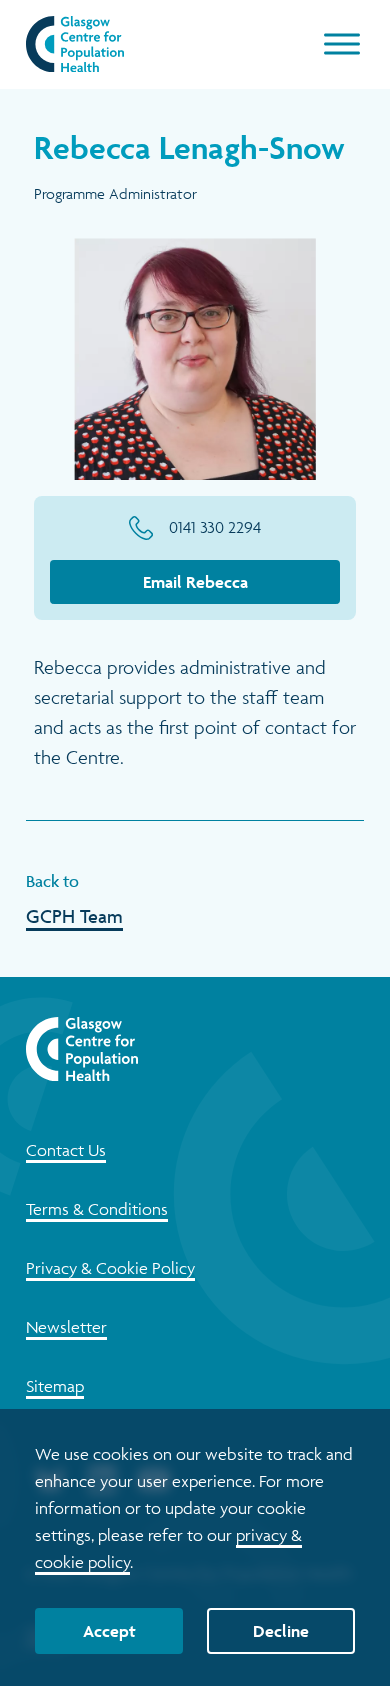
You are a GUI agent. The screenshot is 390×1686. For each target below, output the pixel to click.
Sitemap (55, 1386)
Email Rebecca (195, 582)
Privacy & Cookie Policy (110, 1268)
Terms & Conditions (97, 1209)
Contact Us (66, 1150)
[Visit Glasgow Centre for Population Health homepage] (75, 44)
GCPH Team (74, 916)
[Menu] (342, 44)
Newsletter (66, 1327)
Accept (109, 1631)
